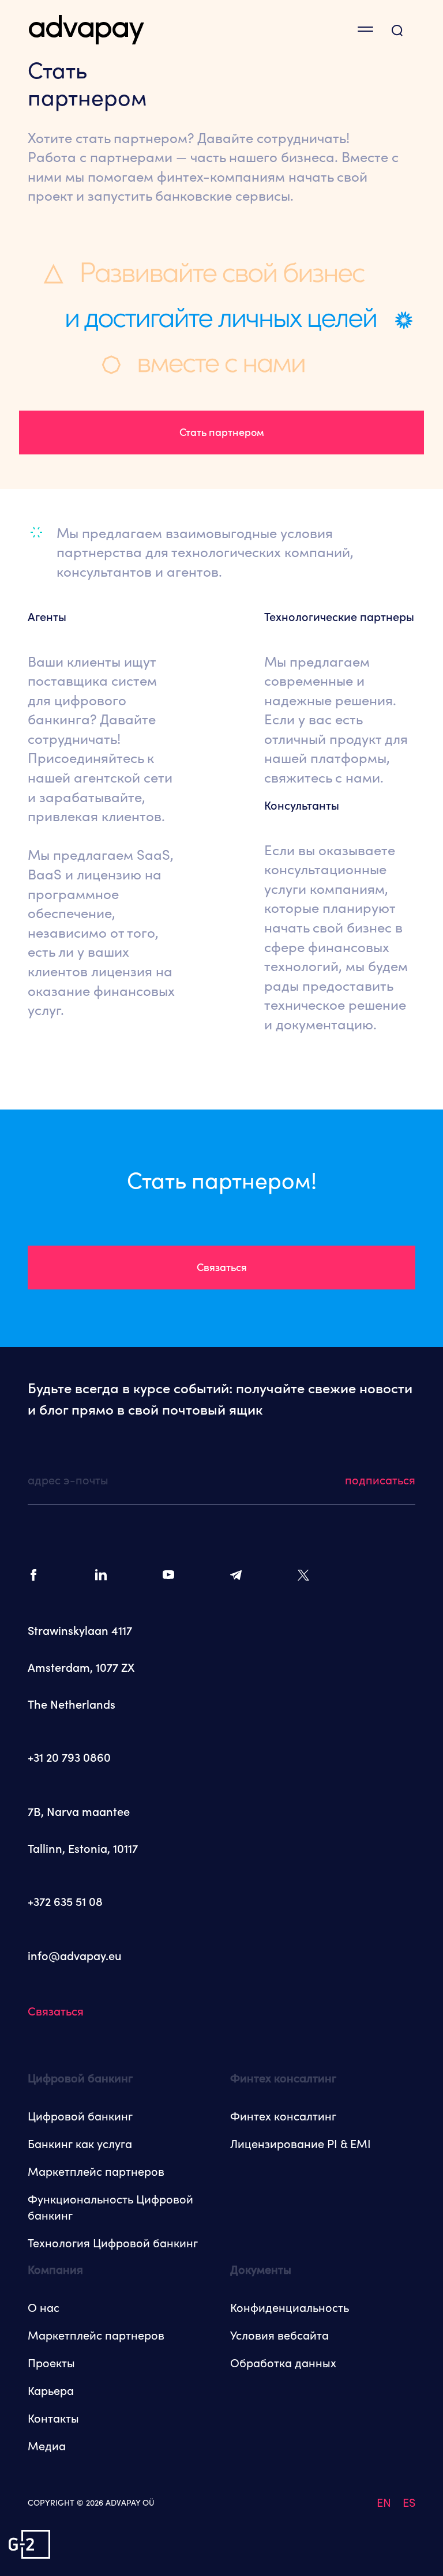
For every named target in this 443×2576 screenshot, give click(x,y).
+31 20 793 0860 (69, 1758)
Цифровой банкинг (80, 2116)
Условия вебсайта (279, 2336)
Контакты (53, 2419)
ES (409, 2503)
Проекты (51, 2363)
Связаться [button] (222, 1267)
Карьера (51, 2391)
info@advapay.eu (75, 1956)
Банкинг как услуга (80, 2144)
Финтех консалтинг (283, 2116)
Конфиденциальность (290, 2308)
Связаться (56, 2011)
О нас (44, 2308)
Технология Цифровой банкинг (113, 2243)
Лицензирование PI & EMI (301, 2144)
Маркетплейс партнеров (96, 2172)
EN (384, 2503)
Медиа (47, 2446)
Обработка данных (283, 2363)
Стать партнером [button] (222, 432)
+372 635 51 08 (65, 1902)
